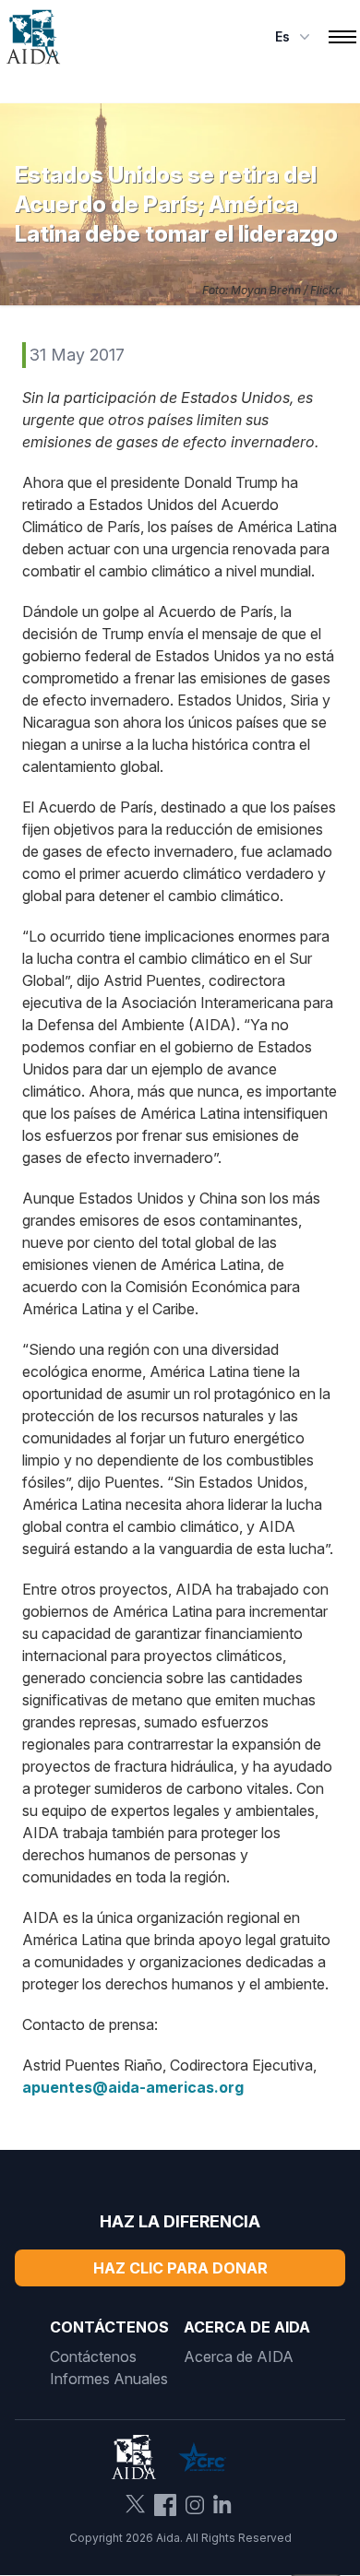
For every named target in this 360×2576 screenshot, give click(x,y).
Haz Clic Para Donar (180, 2268)
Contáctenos (93, 2356)
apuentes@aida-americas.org (133, 2087)
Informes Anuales (109, 2379)
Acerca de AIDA (239, 2356)
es (282, 36)
